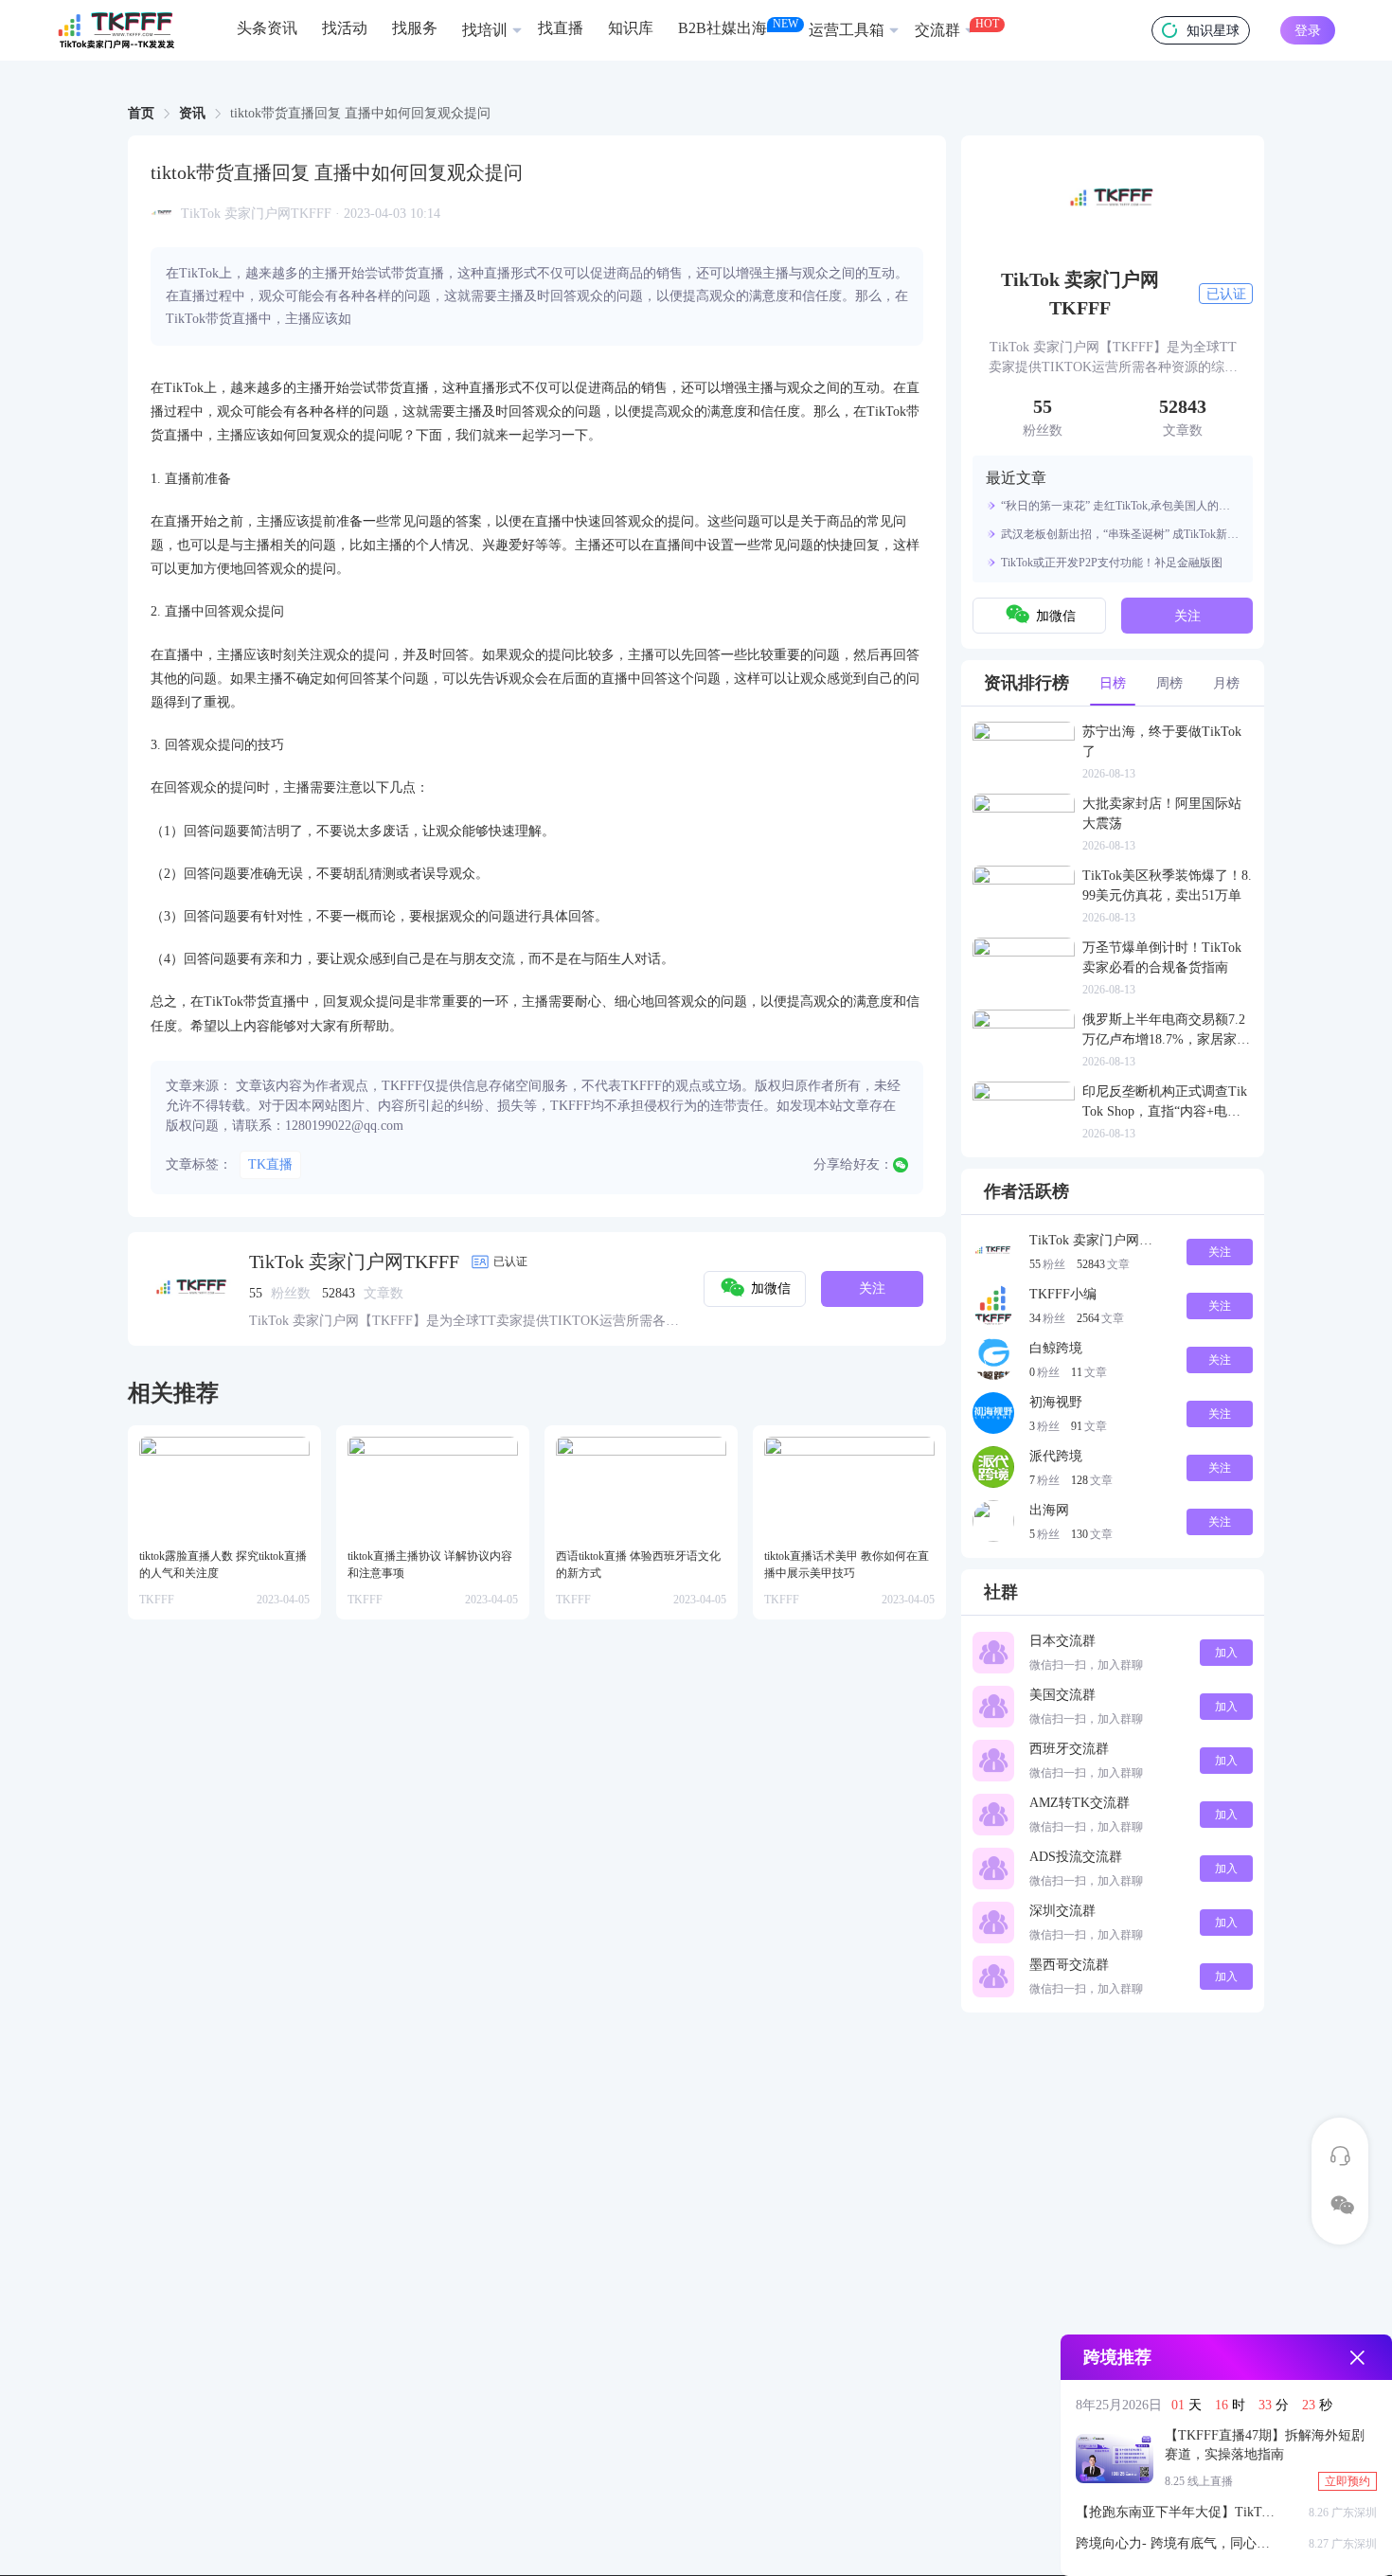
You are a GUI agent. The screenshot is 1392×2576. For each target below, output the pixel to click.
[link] (141, 114)
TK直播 (270, 1164)
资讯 (192, 113)
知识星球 (1213, 31)
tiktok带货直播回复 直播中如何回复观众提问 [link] (360, 114)
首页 (141, 113)
